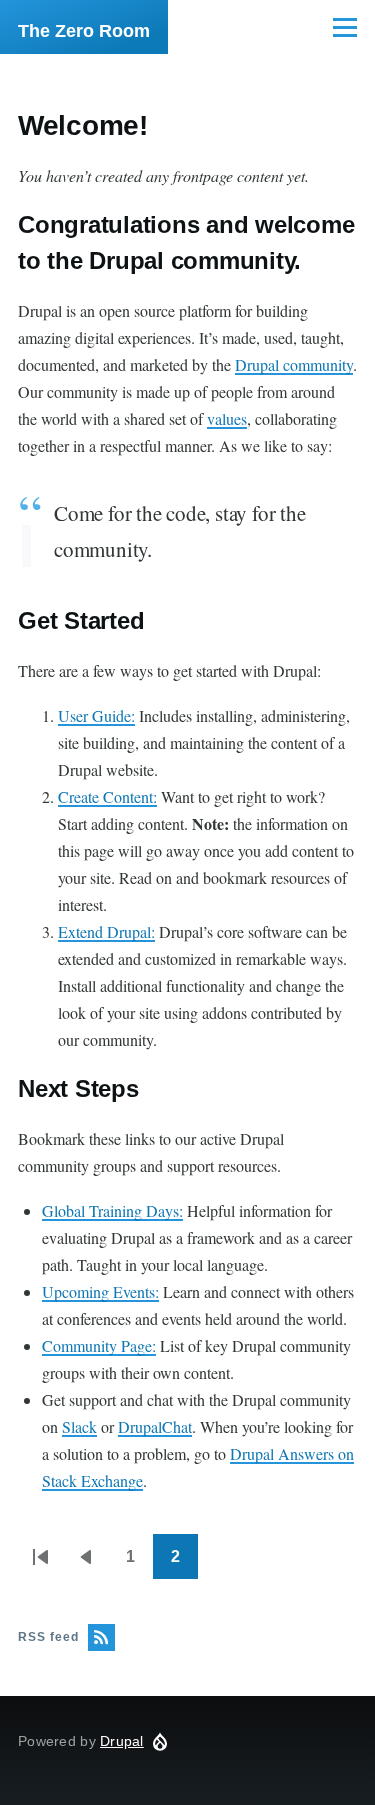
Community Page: (99, 1345)
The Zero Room (84, 31)
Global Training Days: (112, 1210)
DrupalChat (155, 1426)
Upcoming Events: (100, 1291)
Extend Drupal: (106, 931)
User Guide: (96, 715)
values (227, 418)
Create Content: (107, 796)
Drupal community (294, 364)
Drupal (122, 1741)
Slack (79, 1426)
